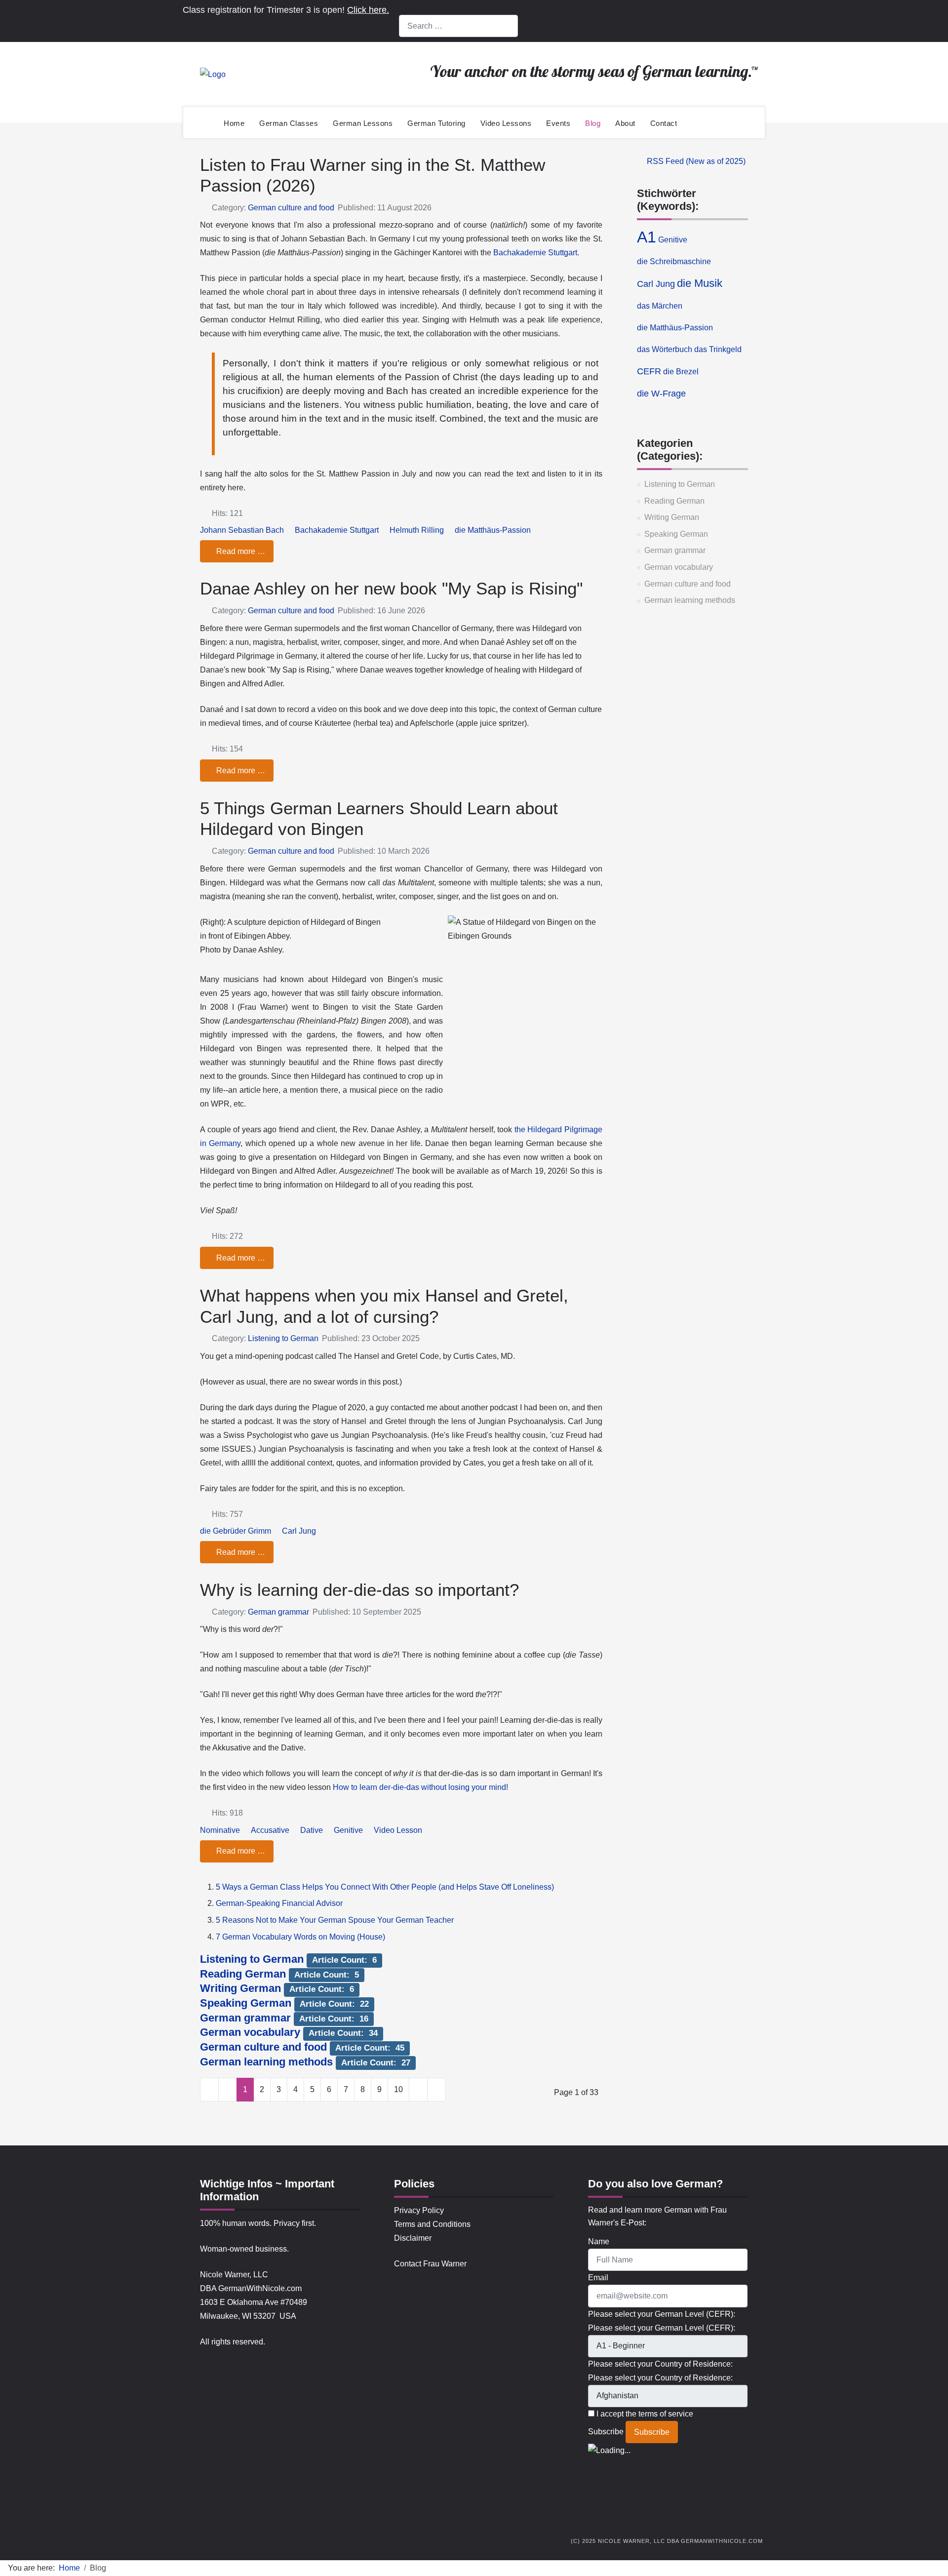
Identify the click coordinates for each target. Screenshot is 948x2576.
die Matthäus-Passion (675, 328)
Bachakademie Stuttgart (535, 253)
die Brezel (681, 372)
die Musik (700, 283)
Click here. (368, 10)
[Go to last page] (436, 2090)
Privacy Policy (419, 2210)
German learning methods (690, 600)
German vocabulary (679, 567)
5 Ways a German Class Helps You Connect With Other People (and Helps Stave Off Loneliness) (385, 1887)
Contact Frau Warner (430, 2264)
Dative (312, 1830)
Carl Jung (656, 284)
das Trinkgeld (718, 349)
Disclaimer (413, 2238)
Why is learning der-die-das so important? (359, 1590)
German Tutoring (436, 123)
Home (234, 123)
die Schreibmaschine (674, 261)
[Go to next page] (418, 2090)
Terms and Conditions (432, 2224)
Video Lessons (506, 123)
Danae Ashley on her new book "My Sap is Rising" (391, 588)
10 (398, 2089)
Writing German (672, 517)
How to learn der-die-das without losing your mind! (420, 1787)
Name (599, 2241)
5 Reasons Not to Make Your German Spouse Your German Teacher (335, 1920)
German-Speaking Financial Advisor (279, 1903)
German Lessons (363, 123)
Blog (593, 123)
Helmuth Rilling (417, 530)
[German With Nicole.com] (213, 74)
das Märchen (660, 306)
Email (598, 2278)
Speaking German (676, 534)
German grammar (675, 550)
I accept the (644, 2414)
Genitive (673, 240)
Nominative (220, 1830)
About (625, 123)
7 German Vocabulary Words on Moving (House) (300, 1937)
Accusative (270, 1830)
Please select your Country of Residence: (660, 2378)
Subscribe (606, 2432)
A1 (647, 237)
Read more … (240, 551)
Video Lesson (398, 1830)
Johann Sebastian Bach (242, 530)
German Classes (289, 123)
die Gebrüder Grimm (236, 1531)
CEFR (649, 371)
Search (409, 10)
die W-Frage (661, 394)
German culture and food (688, 584)
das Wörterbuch (665, 349)
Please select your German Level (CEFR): (662, 2328)
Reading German (674, 501)
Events (558, 123)
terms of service (666, 2414)
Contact (664, 123)
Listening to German (680, 484)
